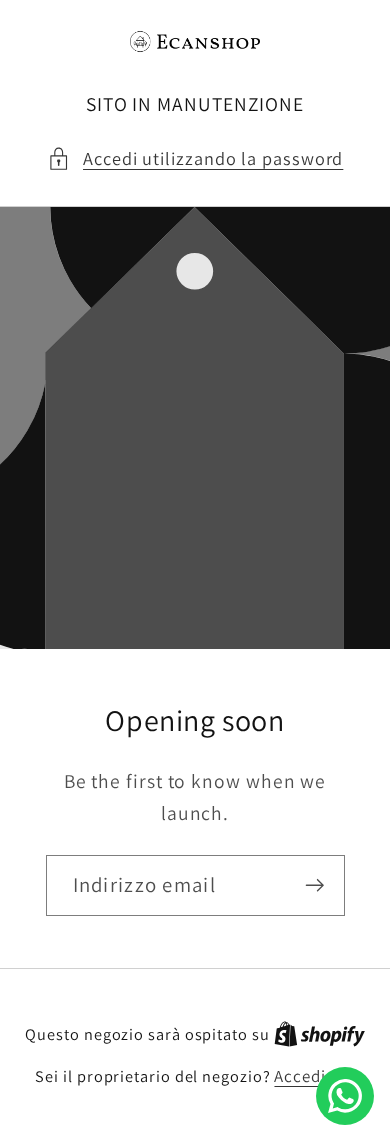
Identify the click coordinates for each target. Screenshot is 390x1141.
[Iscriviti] (314, 885)
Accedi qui (314, 1076)
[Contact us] (345, 1096)
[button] (195, 158)
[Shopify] (319, 1034)
